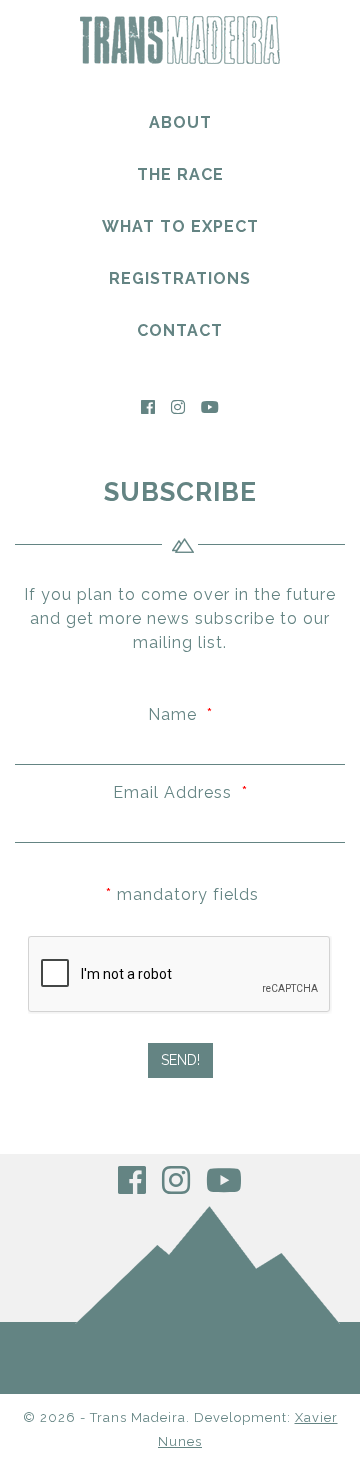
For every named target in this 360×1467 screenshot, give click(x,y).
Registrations (180, 278)
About (180, 122)
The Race (180, 174)
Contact (180, 330)
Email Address (180, 792)
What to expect (180, 226)
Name (180, 714)
